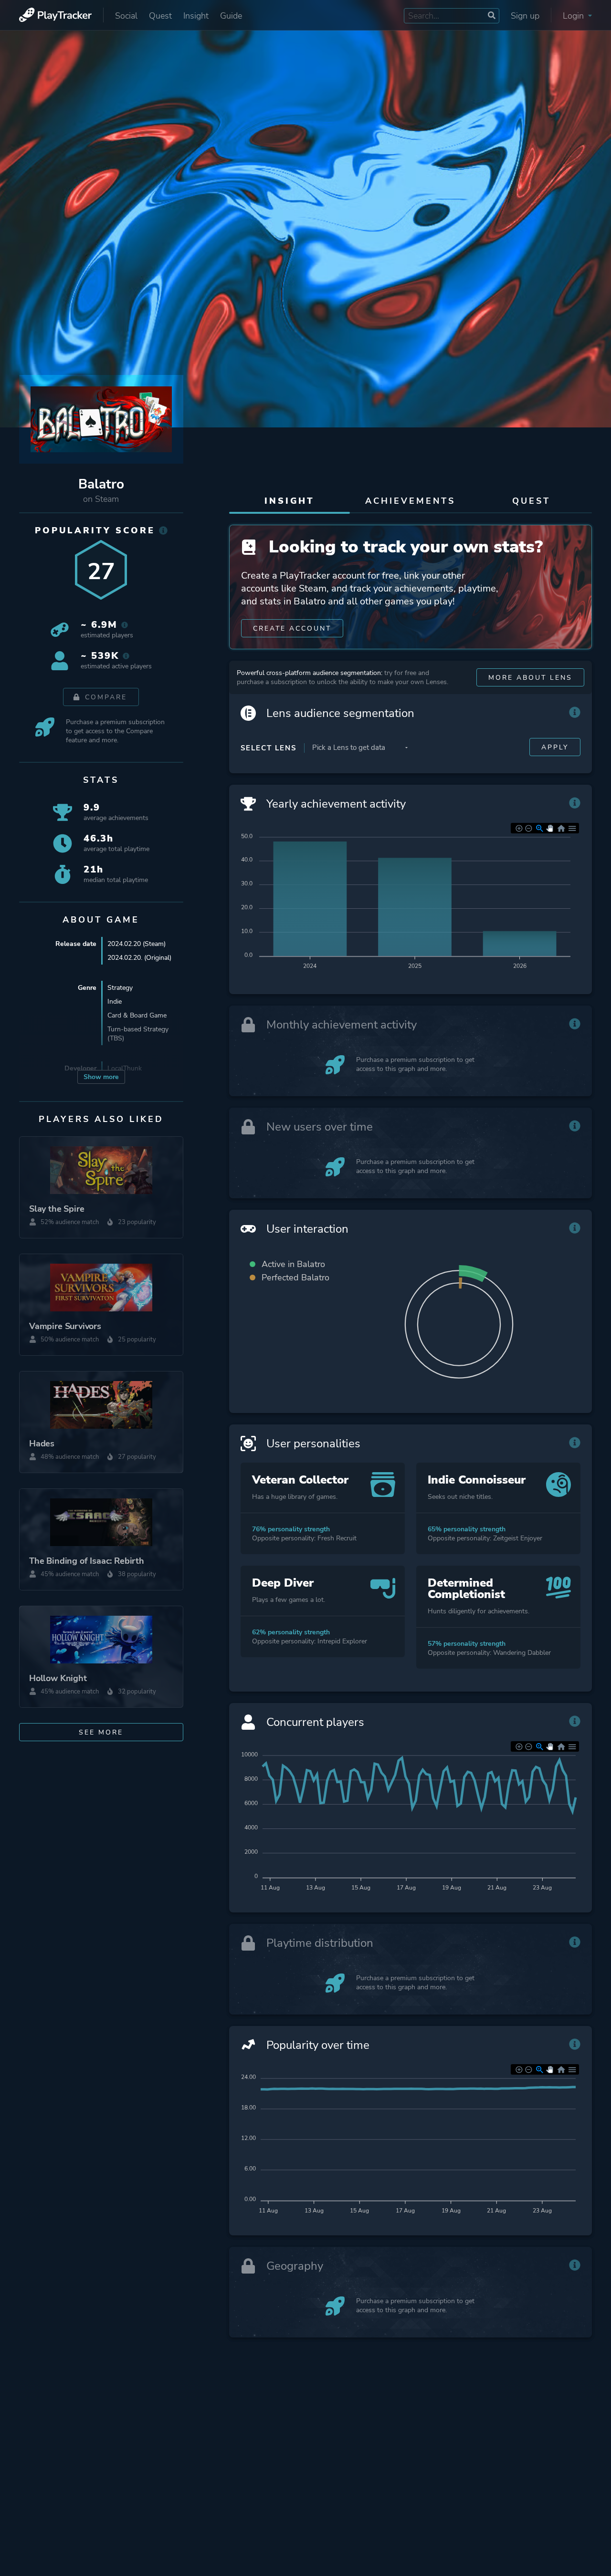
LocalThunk (125, 1068)
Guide (231, 16)
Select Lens (269, 748)
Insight (196, 16)
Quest (160, 16)
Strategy (120, 988)
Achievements (410, 501)
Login (574, 16)
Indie (115, 1002)
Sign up (525, 16)
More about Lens (530, 678)
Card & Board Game (137, 1015)
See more (101, 1732)
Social (126, 16)
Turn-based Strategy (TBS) (138, 1034)
